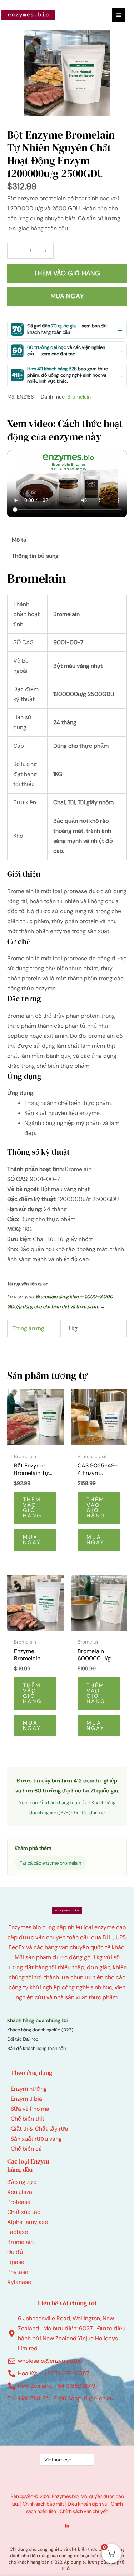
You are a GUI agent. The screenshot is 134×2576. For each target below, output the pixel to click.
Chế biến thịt (28, 2119)
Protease (19, 2202)
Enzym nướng (29, 2089)
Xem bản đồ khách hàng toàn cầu (54, 1803)
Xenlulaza (20, 2192)
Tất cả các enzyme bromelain (50, 1863)
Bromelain (79, 397)
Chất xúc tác (24, 2212)
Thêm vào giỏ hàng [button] (32, 1508)
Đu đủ (15, 2252)
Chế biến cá (26, 2149)
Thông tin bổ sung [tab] (35, 556)
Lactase (18, 2232)
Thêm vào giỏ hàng (67, 273)
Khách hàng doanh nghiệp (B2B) (40, 2030)
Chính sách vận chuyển (84, 2511)
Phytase (18, 2272)
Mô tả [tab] (19, 540)
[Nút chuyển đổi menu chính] (119, 15)
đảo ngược (22, 2182)
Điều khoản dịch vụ (87, 2504)
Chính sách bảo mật (43, 2504)
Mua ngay (67, 296)
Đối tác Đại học (23, 2039)
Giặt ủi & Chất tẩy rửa (39, 2129)
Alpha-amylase (28, 2222)
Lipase (16, 2262)
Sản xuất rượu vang (36, 2139)
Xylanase (19, 2282)
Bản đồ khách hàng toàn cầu (36, 2048)
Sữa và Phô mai (31, 2109)
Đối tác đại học (89, 1813)
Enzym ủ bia (26, 2099)
